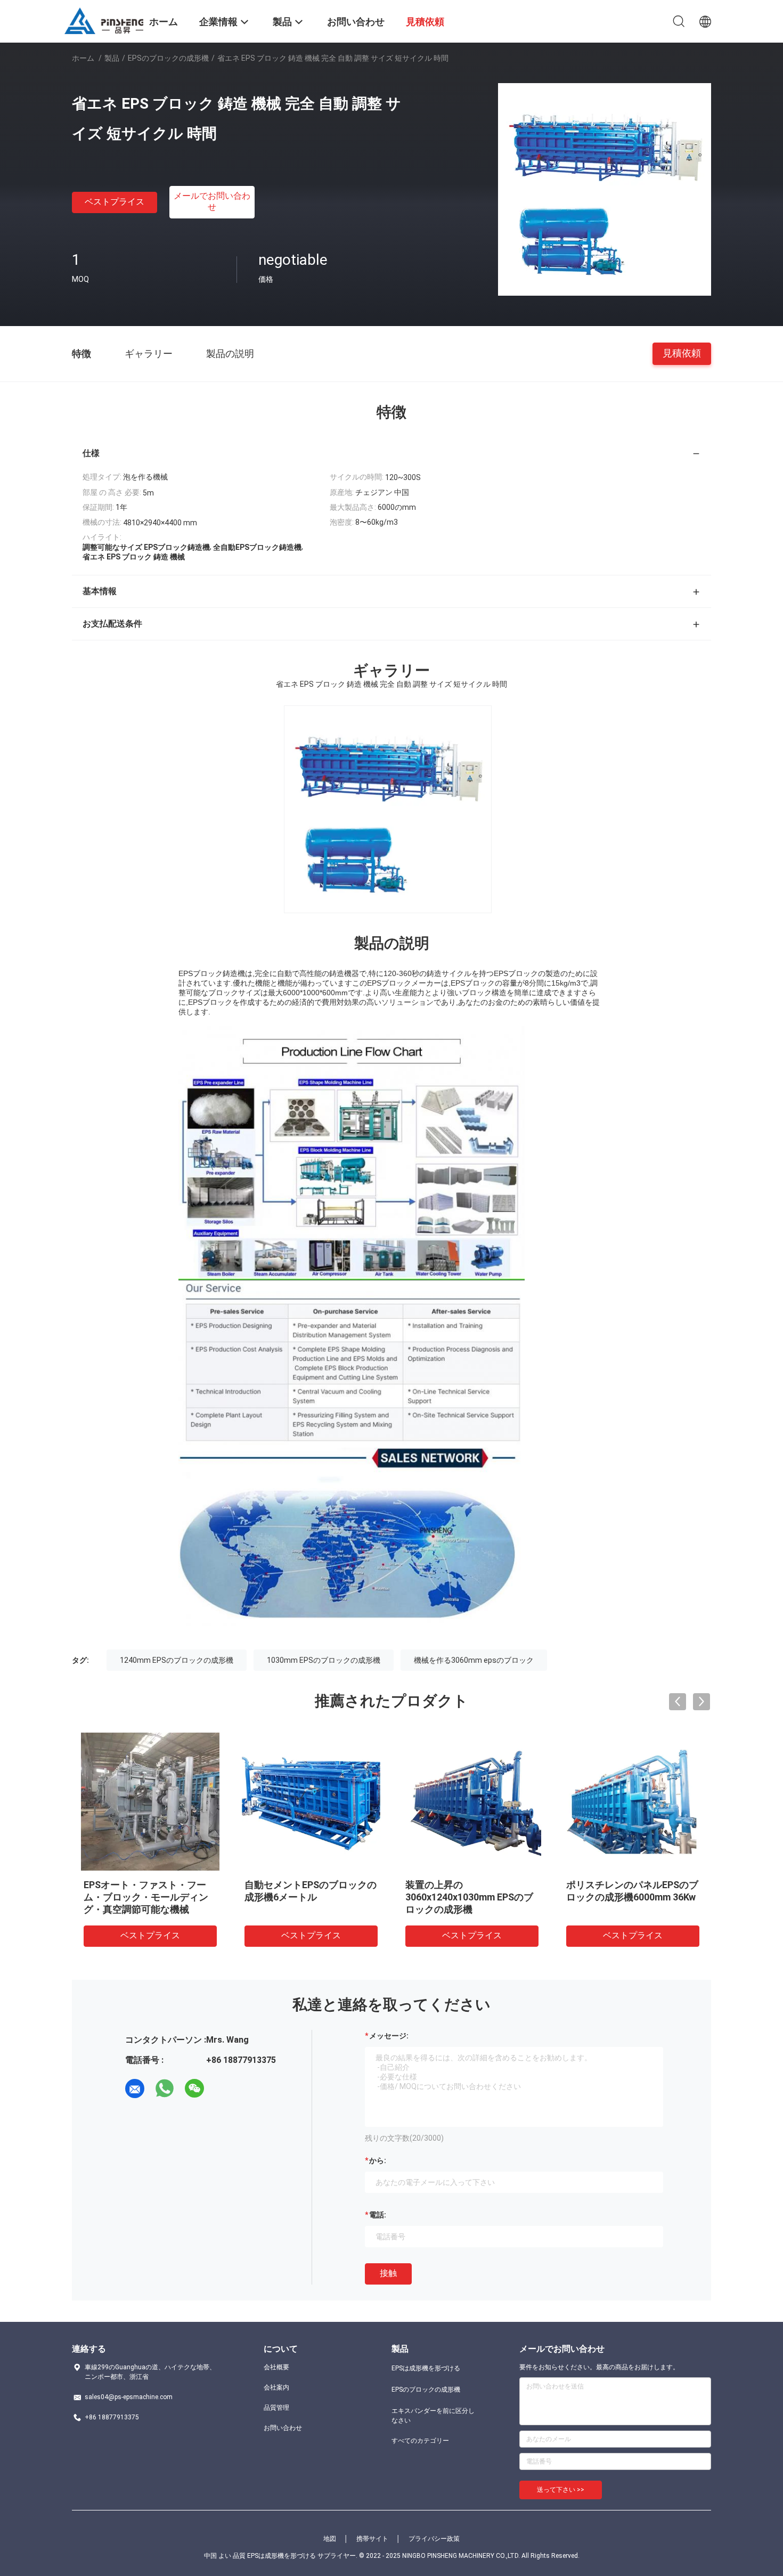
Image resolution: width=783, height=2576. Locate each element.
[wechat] (194, 2089)
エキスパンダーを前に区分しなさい (433, 2416)
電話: (378, 2215)
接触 (388, 2273)
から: (378, 2160)
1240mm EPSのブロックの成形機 (177, 1660)
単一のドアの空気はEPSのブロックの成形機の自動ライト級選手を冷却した (150, 1897)
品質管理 (276, 2408)
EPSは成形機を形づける (426, 2368)
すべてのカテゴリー (420, 2441)
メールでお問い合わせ (212, 201)
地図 (330, 2539)
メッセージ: (389, 2036)
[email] (135, 2089)
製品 (112, 58)
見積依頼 (682, 353)
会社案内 (276, 2387)
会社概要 (276, 2367)
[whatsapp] (165, 2089)
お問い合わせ (283, 2428)
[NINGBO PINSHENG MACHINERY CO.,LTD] (104, 20)
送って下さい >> (561, 2490)
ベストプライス (115, 202)
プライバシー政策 (434, 2539)
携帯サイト (372, 2539)
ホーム (83, 58)
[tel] (224, 2089)
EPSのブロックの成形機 (168, 58)
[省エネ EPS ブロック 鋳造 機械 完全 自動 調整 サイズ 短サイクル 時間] (605, 189)
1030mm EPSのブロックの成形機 (324, 1660)
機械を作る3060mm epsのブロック (474, 1660)
